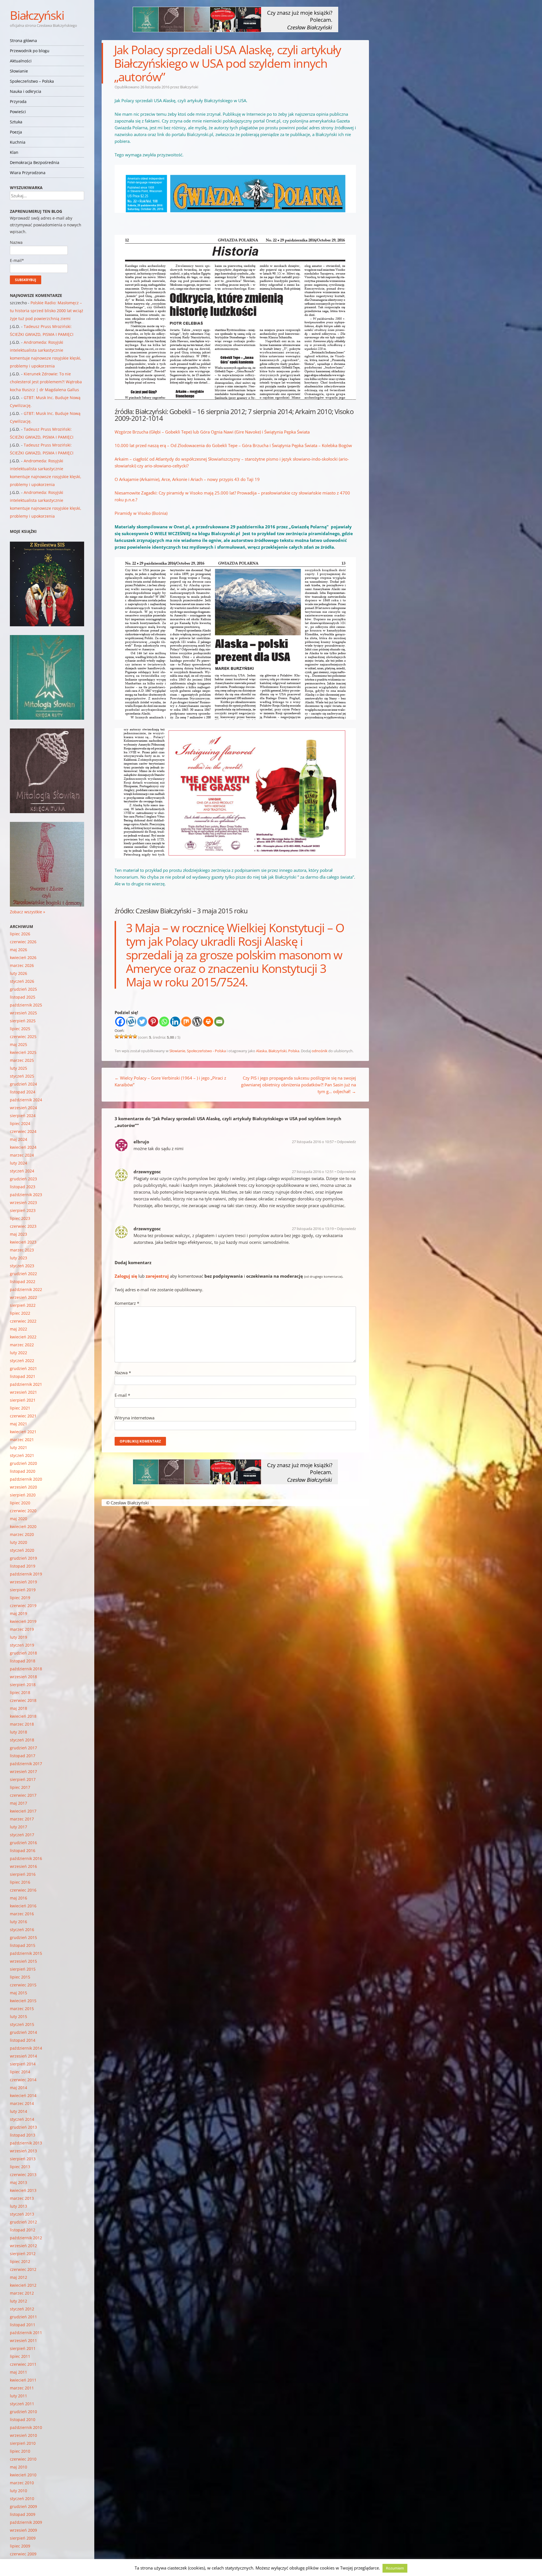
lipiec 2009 (20, 2546)
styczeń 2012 (22, 2309)
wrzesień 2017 (23, 1771)
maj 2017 (18, 1803)
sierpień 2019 (23, 1590)
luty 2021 (18, 1447)
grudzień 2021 (23, 1368)
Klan (14, 152)
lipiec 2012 (20, 2261)
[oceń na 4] (130, 1036)
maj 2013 (18, 2182)
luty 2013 (18, 2206)
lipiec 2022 (20, 1313)
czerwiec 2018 (23, 1700)
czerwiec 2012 (23, 2269)
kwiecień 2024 (23, 1147)
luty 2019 (18, 1637)
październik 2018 (26, 1669)
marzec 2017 (22, 1819)
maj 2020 (18, 1519)
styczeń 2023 (22, 1266)
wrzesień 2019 (23, 1582)
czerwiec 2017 (23, 1795)
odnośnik (320, 1051)
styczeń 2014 (22, 2119)
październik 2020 (26, 1479)
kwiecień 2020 (23, 1526)
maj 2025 (18, 1044)
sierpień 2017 (23, 1779)
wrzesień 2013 (23, 2151)
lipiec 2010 (20, 2451)
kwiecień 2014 (23, 2095)
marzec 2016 (22, 1914)
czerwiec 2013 (23, 2175)
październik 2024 (26, 1100)
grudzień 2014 (23, 2032)
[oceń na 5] (135, 1036)
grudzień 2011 (23, 2317)
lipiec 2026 (20, 934)
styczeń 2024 (22, 1171)
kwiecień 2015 (23, 2001)
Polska (294, 1051)
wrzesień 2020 (23, 1487)
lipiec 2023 (20, 1218)
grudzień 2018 (23, 1653)
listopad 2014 (23, 2040)
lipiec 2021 (20, 1408)
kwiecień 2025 (23, 1052)
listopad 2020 (23, 1471)
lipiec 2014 (20, 2072)
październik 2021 (26, 1384)
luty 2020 (18, 1542)
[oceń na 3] (126, 1036)
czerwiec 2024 (23, 1131)
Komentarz (127, 1303)
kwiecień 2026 (23, 957)
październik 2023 (26, 1195)
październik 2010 (26, 2427)
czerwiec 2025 (23, 1037)
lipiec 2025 (20, 1029)
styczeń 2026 (22, 981)
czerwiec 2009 (23, 2554)
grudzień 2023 (23, 1179)
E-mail (122, 1395)
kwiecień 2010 (23, 2475)
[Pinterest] (153, 1022)
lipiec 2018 (20, 1692)
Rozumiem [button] (395, 2568)
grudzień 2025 (23, 989)
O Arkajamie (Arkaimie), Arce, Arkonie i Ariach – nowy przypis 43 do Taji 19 (187, 479)
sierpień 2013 (23, 2159)
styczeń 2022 (22, 1361)
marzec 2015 (22, 2009)
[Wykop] (131, 1022)
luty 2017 (18, 1827)
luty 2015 (18, 2016)
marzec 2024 (22, 1155)
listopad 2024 (23, 1092)
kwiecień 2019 (23, 1621)
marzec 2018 (22, 1724)
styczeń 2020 (22, 1550)
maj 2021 (18, 1424)
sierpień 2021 (23, 1400)
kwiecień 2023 (23, 1242)
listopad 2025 (23, 997)
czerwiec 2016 (23, 1890)
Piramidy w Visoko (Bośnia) (141, 513)
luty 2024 (18, 1163)
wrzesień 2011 (23, 2340)
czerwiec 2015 (23, 1985)
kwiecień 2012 (23, 2285)
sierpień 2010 (23, 2443)
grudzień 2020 (23, 1463)
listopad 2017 (23, 1756)
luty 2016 (18, 1922)
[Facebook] (120, 1022)
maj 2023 (18, 1234)
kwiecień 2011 (23, 2380)
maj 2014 (18, 2088)
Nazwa (123, 1373)
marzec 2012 (22, 2293)
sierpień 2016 (23, 1874)
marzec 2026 (22, 965)
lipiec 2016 (20, 1882)
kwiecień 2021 (23, 1432)
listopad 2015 (23, 1945)
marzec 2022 (22, 1345)
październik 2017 (26, 1764)
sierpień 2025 (23, 1021)
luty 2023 (18, 1258)
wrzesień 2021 (23, 1392)
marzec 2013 (22, 2198)
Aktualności (21, 61)
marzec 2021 (22, 1440)
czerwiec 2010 (23, 2459)
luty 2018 (18, 1732)
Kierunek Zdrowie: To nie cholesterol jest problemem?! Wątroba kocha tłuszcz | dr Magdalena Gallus (46, 382)
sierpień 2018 (23, 1685)
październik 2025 (26, 1005)
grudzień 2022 (23, 1274)
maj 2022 (18, 1329)
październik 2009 (26, 2522)
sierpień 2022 (23, 1305)
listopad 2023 (23, 1187)
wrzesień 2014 (23, 2056)
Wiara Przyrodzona (28, 173)
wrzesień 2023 (23, 1202)
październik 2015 (26, 1953)
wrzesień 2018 (23, 1677)
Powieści (18, 112)
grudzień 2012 (23, 2222)
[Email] (219, 1022)
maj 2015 (18, 1993)
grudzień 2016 (23, 1843)
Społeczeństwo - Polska (206, 1051)
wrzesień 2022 (23, 1297)
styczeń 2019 (22, 1645)
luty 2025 (18, 1068)
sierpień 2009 (23, 2538)
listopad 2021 (23, 1376)
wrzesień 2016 (23, 1866)
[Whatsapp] (164, 1022)
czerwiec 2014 (23, 2080)
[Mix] (186, 1022)
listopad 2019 (23, 1566)
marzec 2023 (22, 1250)
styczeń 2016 (22, 1930)
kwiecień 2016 (23, 1906)
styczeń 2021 (22, 1455)
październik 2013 (26, 2143)
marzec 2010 (22, 2483)
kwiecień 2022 (23, 1337)
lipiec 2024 (20, 1123)
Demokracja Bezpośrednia (35, 162)
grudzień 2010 (23, 2412)
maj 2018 (18, 1708)
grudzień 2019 (23, 1558)
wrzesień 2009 (23, 2530)
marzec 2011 (22, 2388)
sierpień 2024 (23, 1116)
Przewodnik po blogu (30, 51)
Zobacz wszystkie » (28, 912)
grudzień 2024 (23, 1084)
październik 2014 (26, 2048)
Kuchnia (18, 142)
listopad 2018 (23, 1661)
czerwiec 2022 (23, 1321)
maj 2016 (18, 1898)
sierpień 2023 (23, 1210)
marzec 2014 (22, 2103)
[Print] (208, 1022)
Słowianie (19, 71)
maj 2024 (18, 1139)
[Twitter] (142, 1022)
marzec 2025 (22, 1060)
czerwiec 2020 (23, 1511)
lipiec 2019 (20, 1598)
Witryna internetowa (135, 1418)
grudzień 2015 (23, 1937)
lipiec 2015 (20, 1977)
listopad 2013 (23, 2135)
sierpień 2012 (23, 2254)
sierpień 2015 (23, 1969)
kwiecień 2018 (23, 1716)
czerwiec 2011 (23, 2364)
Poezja (16, 132)
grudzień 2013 (23, 2127)
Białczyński (37, 15)
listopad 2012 (23, 2230)
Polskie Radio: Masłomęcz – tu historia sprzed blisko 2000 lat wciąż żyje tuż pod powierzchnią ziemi (47, 311)
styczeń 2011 (22, 2404)
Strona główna (23, 41)
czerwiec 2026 (23, 942)
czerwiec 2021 (23, 1416)
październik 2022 (26, 1289)
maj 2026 (18, 950)
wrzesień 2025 (23, 1013)
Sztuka (16, 122)
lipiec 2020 (20, 1503)
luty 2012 (18, 2301)
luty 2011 (18, 2396)
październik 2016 (26, 1858)
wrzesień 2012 (23, 2246)
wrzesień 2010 (23, 2435)
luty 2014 (18, 2111)
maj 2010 (18, 2467)
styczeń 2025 (22, 1076)
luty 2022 (18, 1353)
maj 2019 (18, 1613)
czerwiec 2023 (23, 1226)
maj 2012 (18, 2277)
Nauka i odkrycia (26, 91)
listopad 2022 (23, 1282)
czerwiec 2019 (23, 1606)
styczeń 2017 (22, 1835)
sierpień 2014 (23, 2064)
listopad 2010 (23, 2419)
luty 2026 (18, 973)
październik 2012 (26, 2238)
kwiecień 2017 (23, 1811)
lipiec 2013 (20, 2167)
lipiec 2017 (20, 1787)
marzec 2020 (22, 1534)
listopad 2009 (23, 2514)
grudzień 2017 (23, 1748)
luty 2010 (18, 2491)
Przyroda (18, 101)
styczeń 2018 (22, 1740)
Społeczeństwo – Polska (32, 81)
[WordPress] (197, 1022)
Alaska (261, 1051)
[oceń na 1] (117, 1036)
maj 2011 (18, 2372)
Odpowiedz (346, 1142)
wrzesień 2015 (23, 1961)
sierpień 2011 (23, 2348)
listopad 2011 (23, 2325)
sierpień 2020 (23, 1495)
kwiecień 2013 (23, 2190)
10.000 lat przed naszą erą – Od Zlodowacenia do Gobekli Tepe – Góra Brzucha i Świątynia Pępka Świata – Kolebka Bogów (233, 445)
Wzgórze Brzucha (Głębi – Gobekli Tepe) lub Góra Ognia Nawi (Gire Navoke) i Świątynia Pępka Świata (212, 432)
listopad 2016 (23, 1851)
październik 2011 (26, 2333)
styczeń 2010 (22, 2499)
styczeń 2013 (22, 2214)
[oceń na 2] (121, 1036)
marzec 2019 (22, 1629)
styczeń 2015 (22, 2024)
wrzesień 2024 (23, 1108)
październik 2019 (26, 1574)
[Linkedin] (175, 1022)
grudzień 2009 (23, 2506)
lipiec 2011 (20, 2356)
